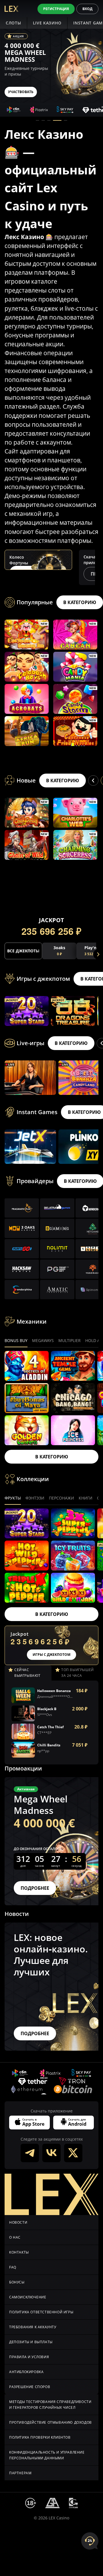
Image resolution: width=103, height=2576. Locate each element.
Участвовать (21, 92)
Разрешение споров (30, 2387)
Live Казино (47, 23)
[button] (37, 120)
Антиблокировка (26, 2372)
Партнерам (20, 2473)
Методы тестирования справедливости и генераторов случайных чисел (50, 2405)
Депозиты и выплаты (31, 2342)
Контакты (19, 2252)
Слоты (13, 23)
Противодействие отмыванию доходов (50, 2422)
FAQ (13, 2267)
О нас (15, 2237)
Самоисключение (28, 2297)
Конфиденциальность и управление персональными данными (47, 2455)
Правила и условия (29, 2357)
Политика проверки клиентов (40, 2437)
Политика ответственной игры (41, 2312)
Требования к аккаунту (33, 2327)
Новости (18, 2222)
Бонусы (17, 2282)
